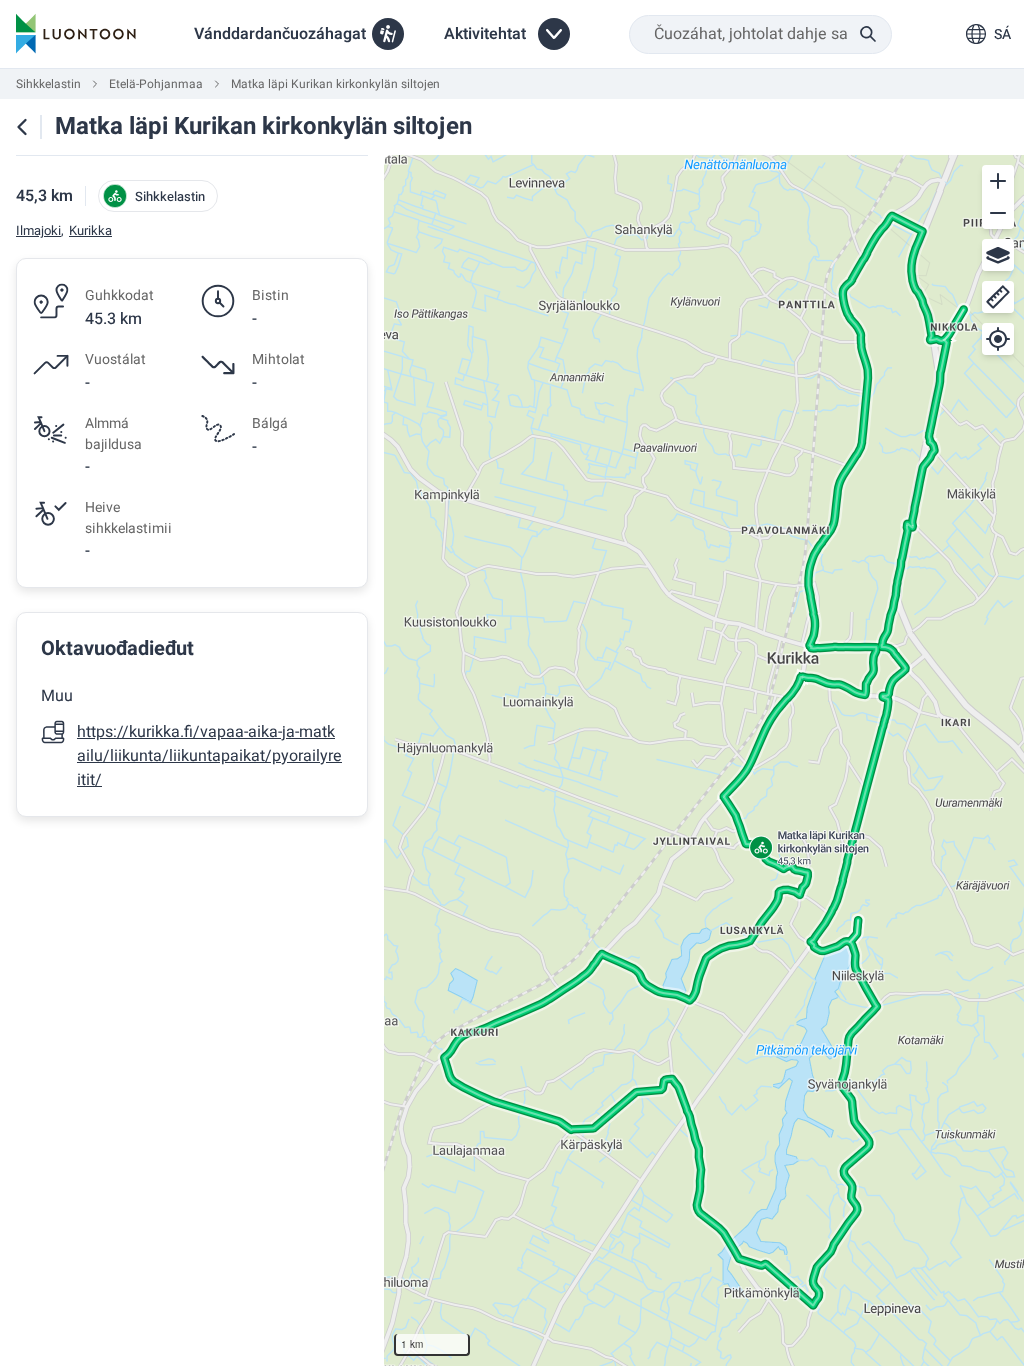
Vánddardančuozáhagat (280, 34)
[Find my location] (998, 339)
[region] (704, 760)
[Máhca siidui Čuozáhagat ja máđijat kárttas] (22, 127)
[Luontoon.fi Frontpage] (76, 34)
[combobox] (760, 34)
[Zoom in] (998, 181)
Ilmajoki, (40, 231)
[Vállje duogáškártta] (998, 255)
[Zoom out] (998, 213)
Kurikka (90, 231)
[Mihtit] (998, 297)
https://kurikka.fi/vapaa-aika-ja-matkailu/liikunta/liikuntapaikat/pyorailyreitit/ (209, 756)
